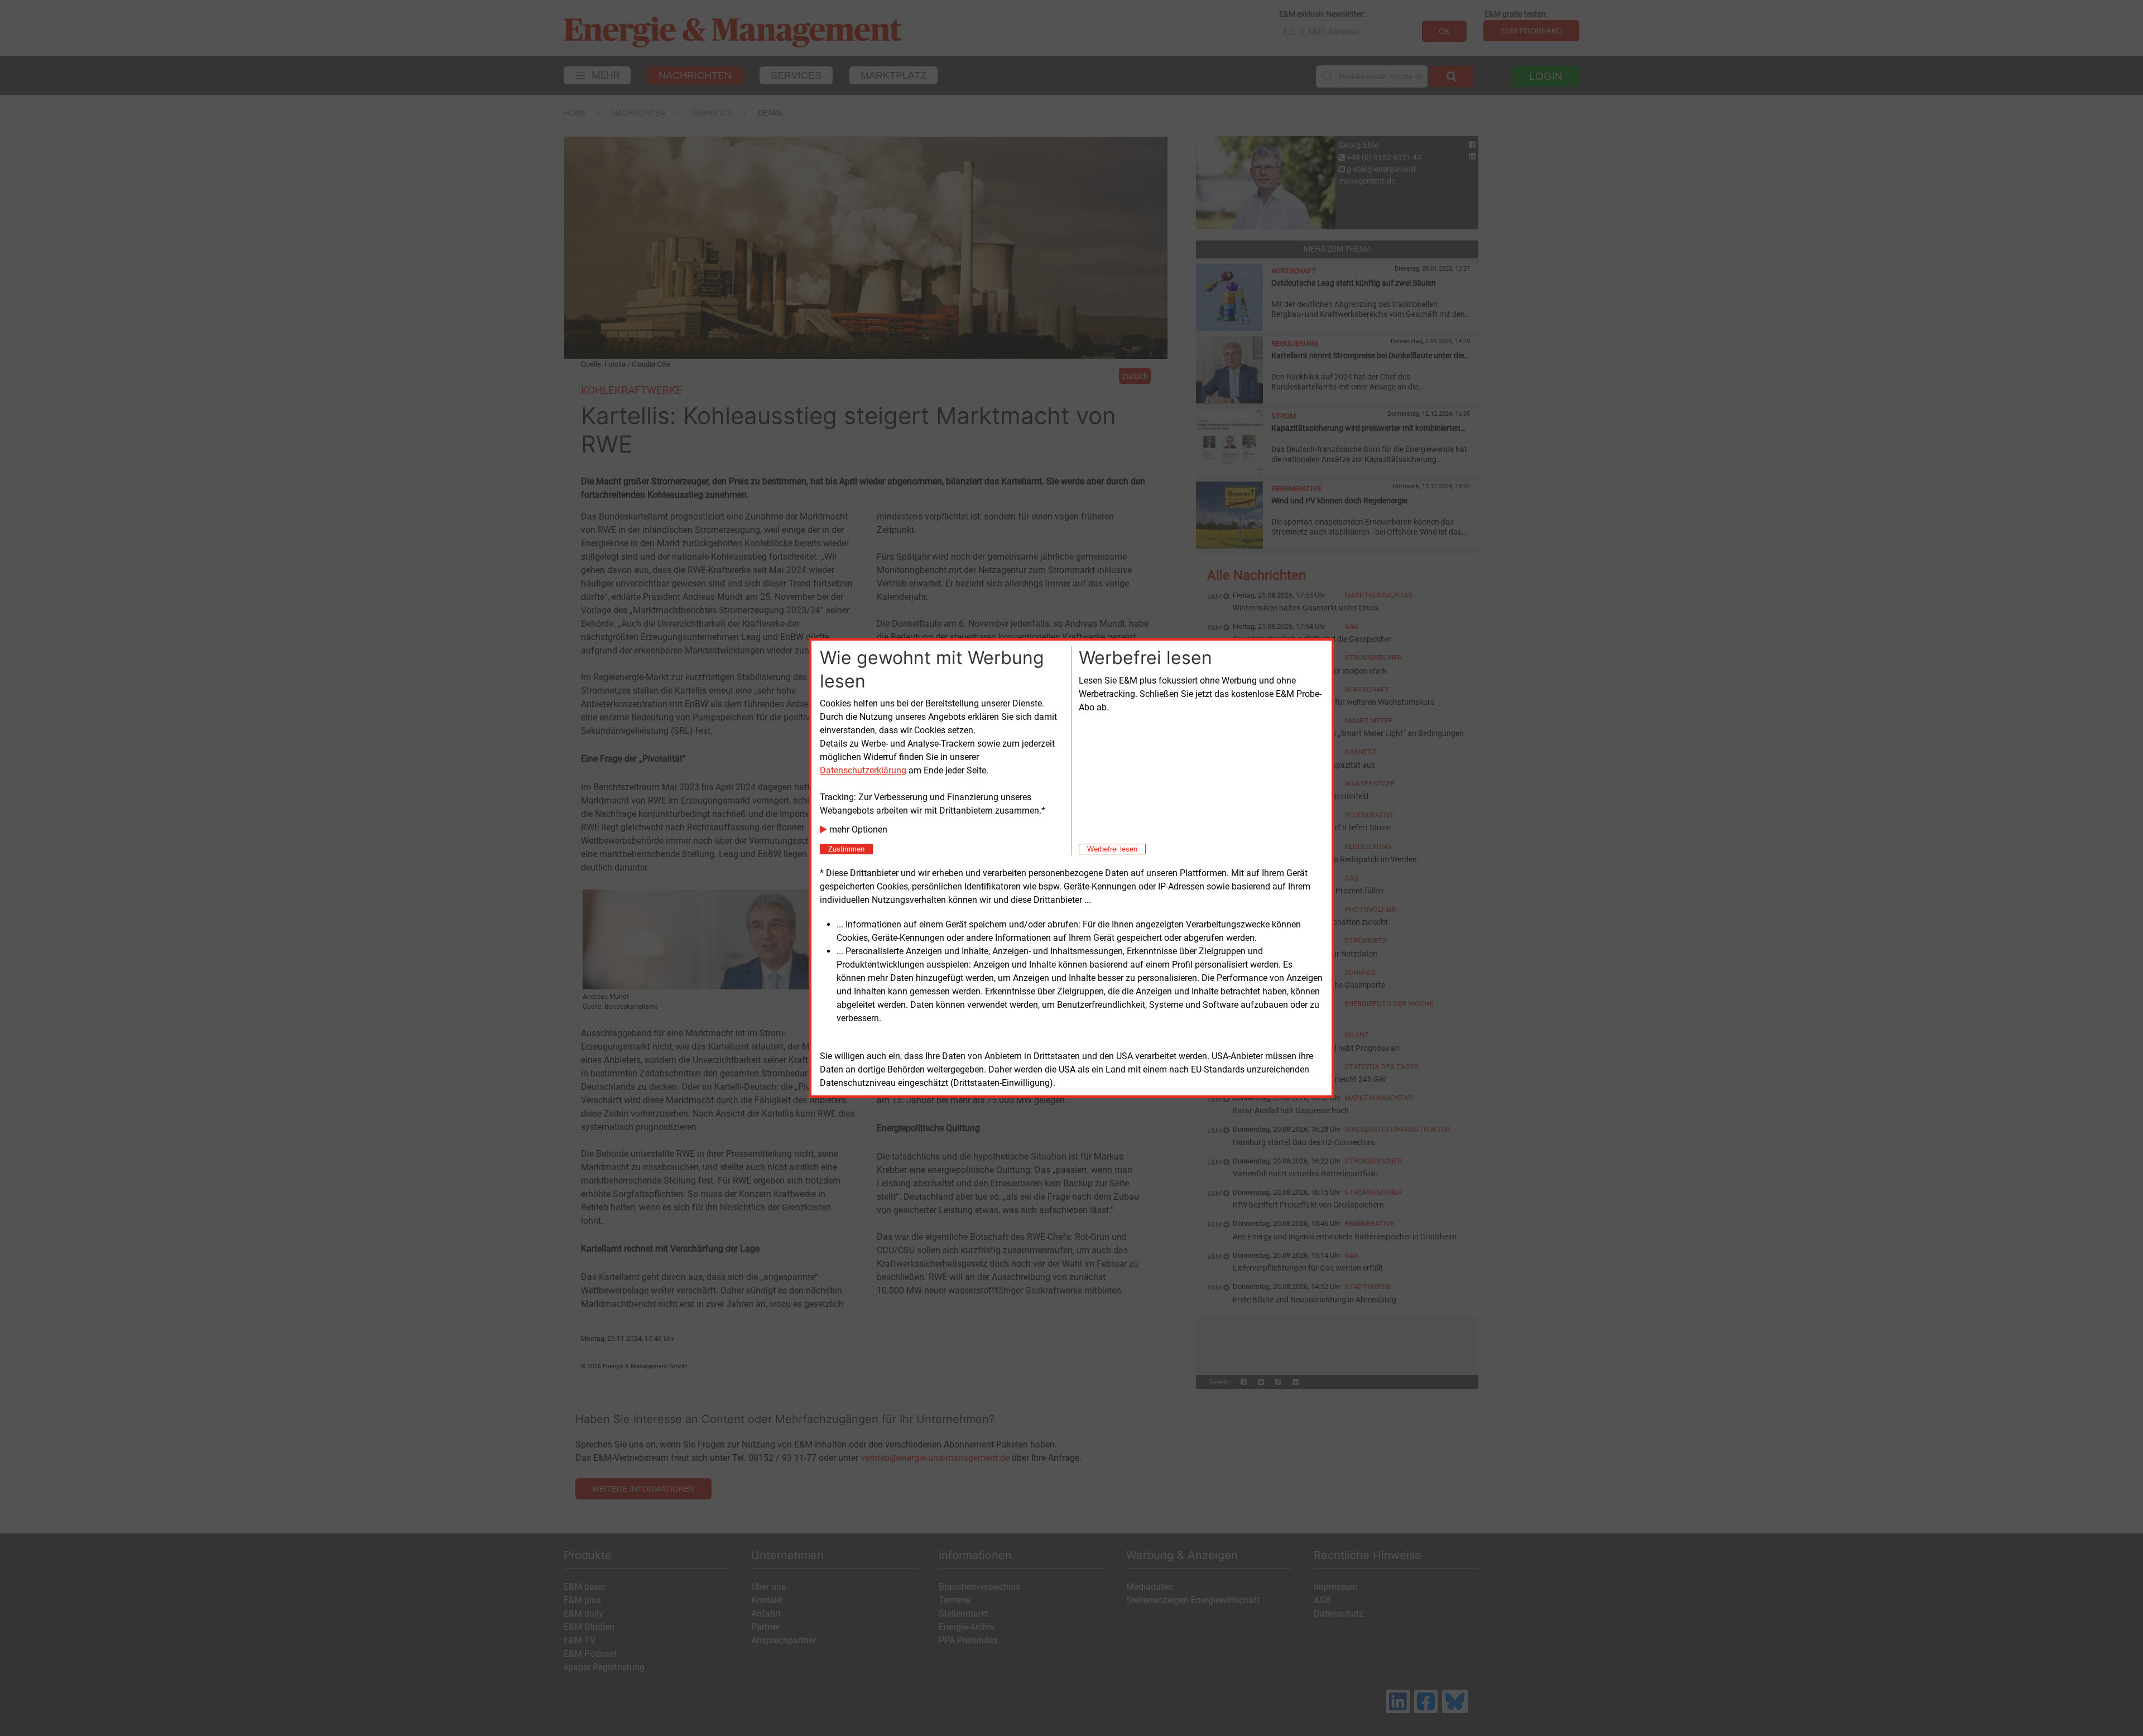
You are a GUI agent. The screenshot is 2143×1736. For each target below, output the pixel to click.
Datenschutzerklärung (863, 770)
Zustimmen (846, 849)
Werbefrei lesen (1112, 849)
